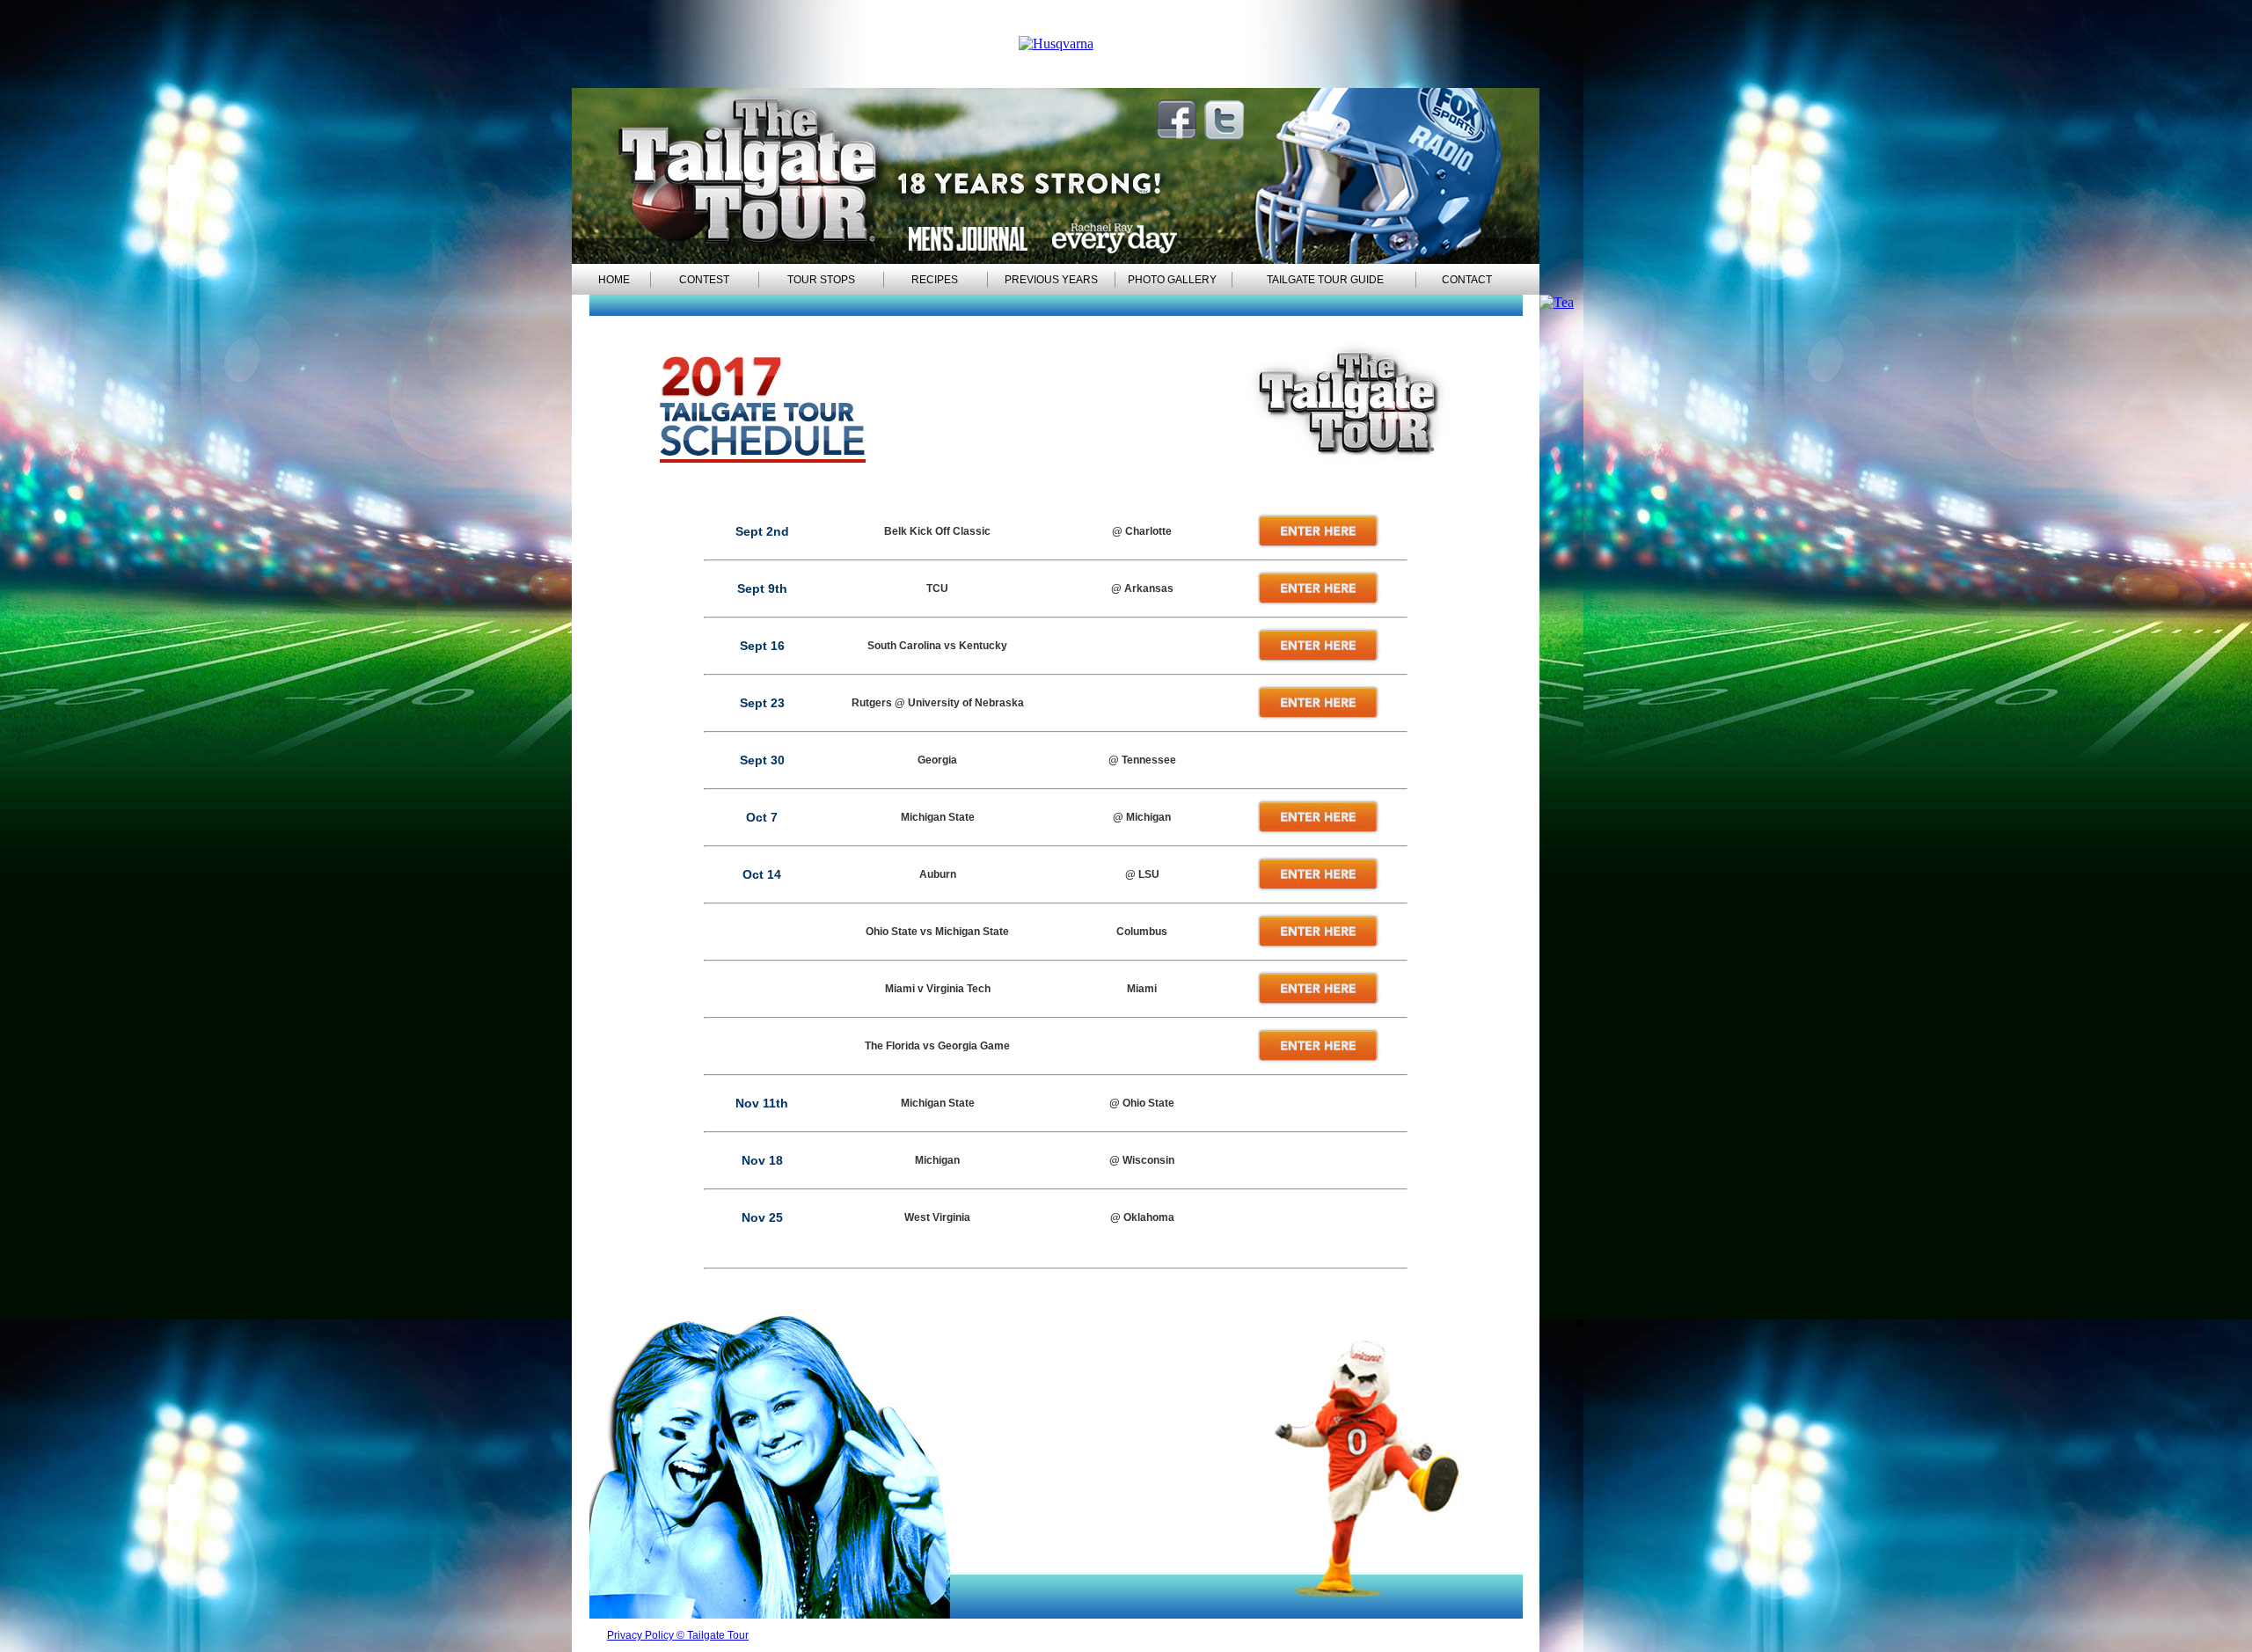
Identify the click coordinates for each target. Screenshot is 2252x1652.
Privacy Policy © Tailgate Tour (678, 1635)
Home (614, 280)
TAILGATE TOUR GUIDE (1325, 280)
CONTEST (704, 280)
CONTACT (1467, 280)
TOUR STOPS (821, 280)
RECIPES (935, 280)
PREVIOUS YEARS (1051, 280)
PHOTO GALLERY (1172, 280)
